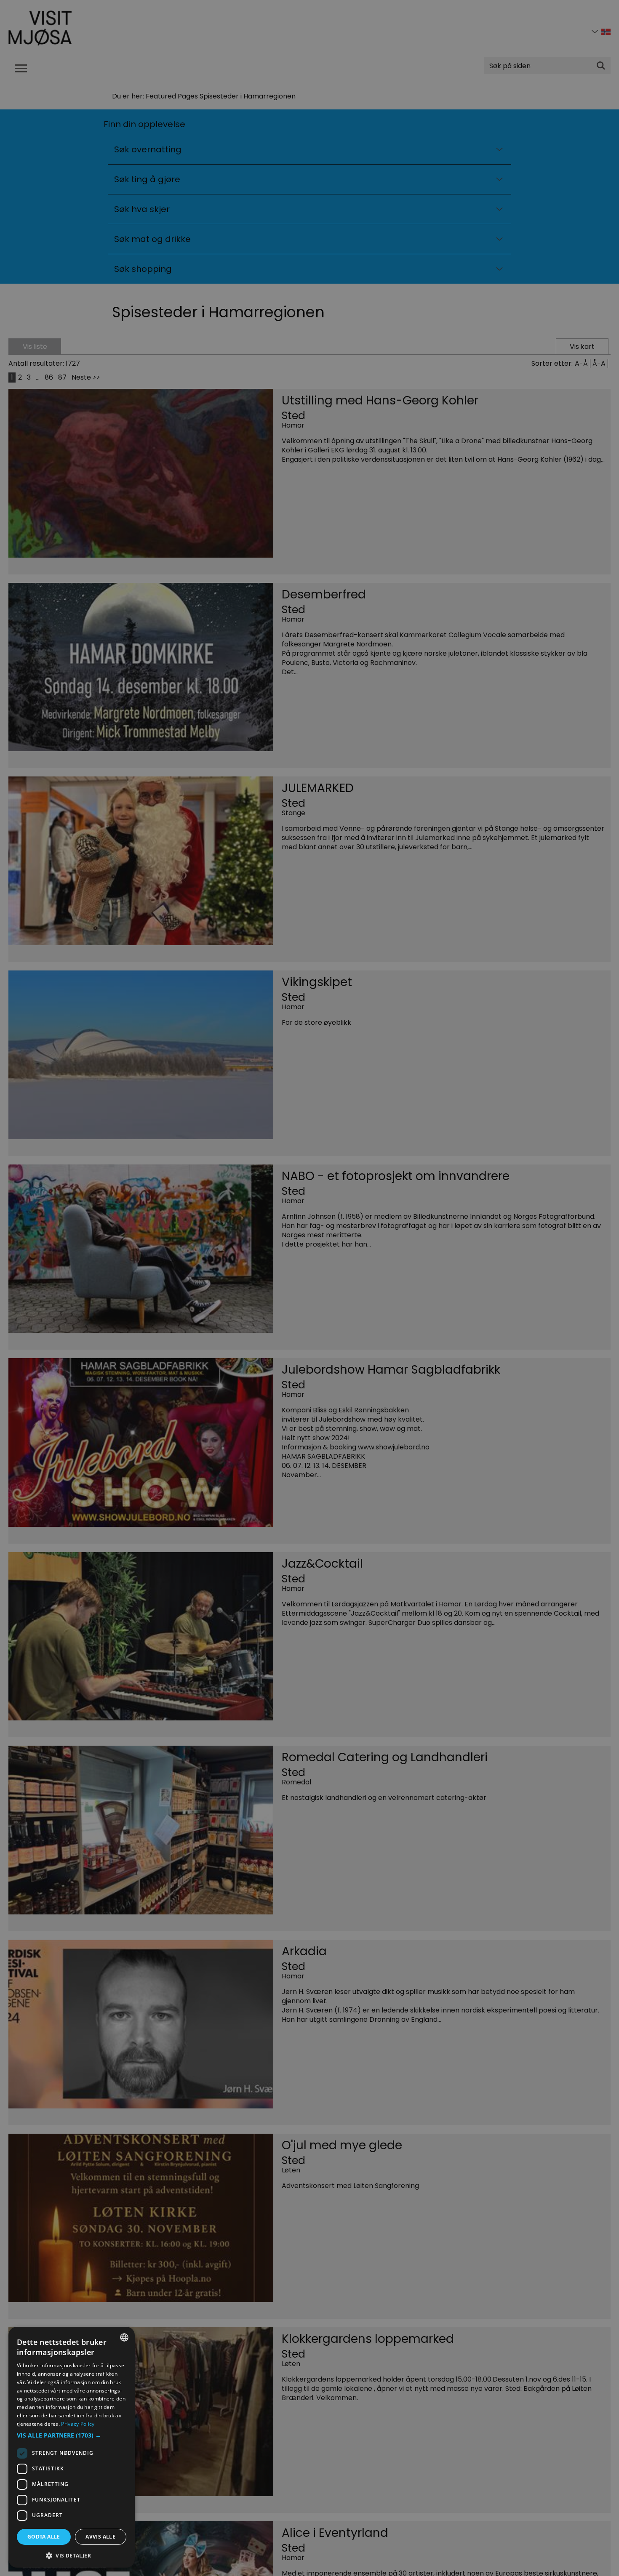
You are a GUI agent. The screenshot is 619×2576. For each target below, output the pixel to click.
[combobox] (124, 2337)
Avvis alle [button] (100, 2537)
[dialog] (72, 2447)
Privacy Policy (78, 2424)
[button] (72, 2435)
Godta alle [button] (44, 2537)
